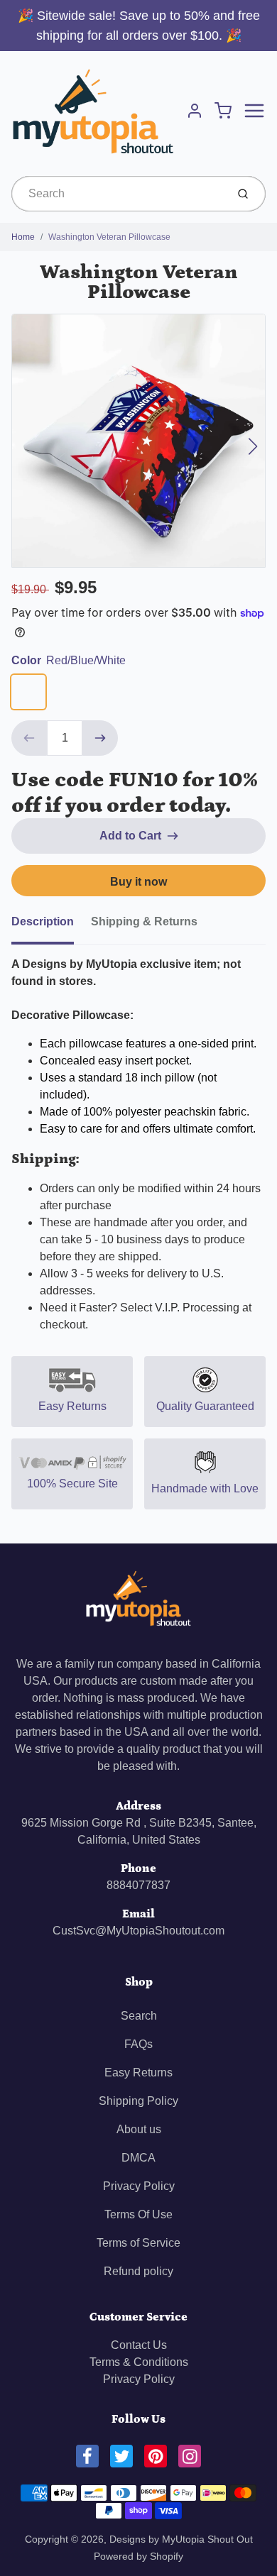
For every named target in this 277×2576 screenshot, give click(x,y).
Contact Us (139, 2345)
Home (23, 237)
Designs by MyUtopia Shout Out (181, 2539)
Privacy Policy (139, 2186)
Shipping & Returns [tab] (144, 921)
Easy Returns (138, 2073)
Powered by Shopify (138, 2556)
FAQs (138, 2044)
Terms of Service (138, 2243)
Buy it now (138, 882)
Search (139, 2016)
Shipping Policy (138, 2101)
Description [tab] (43, 921)
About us (139, 2129)
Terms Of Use (138, 2214)
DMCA (138, 2158)
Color (69, 660)
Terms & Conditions (139, 2362)
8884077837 (138, 1885)
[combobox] (118, 194)
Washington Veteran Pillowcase (109, 237)
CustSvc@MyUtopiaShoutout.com (138, 1931)
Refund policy (138, 2271)
